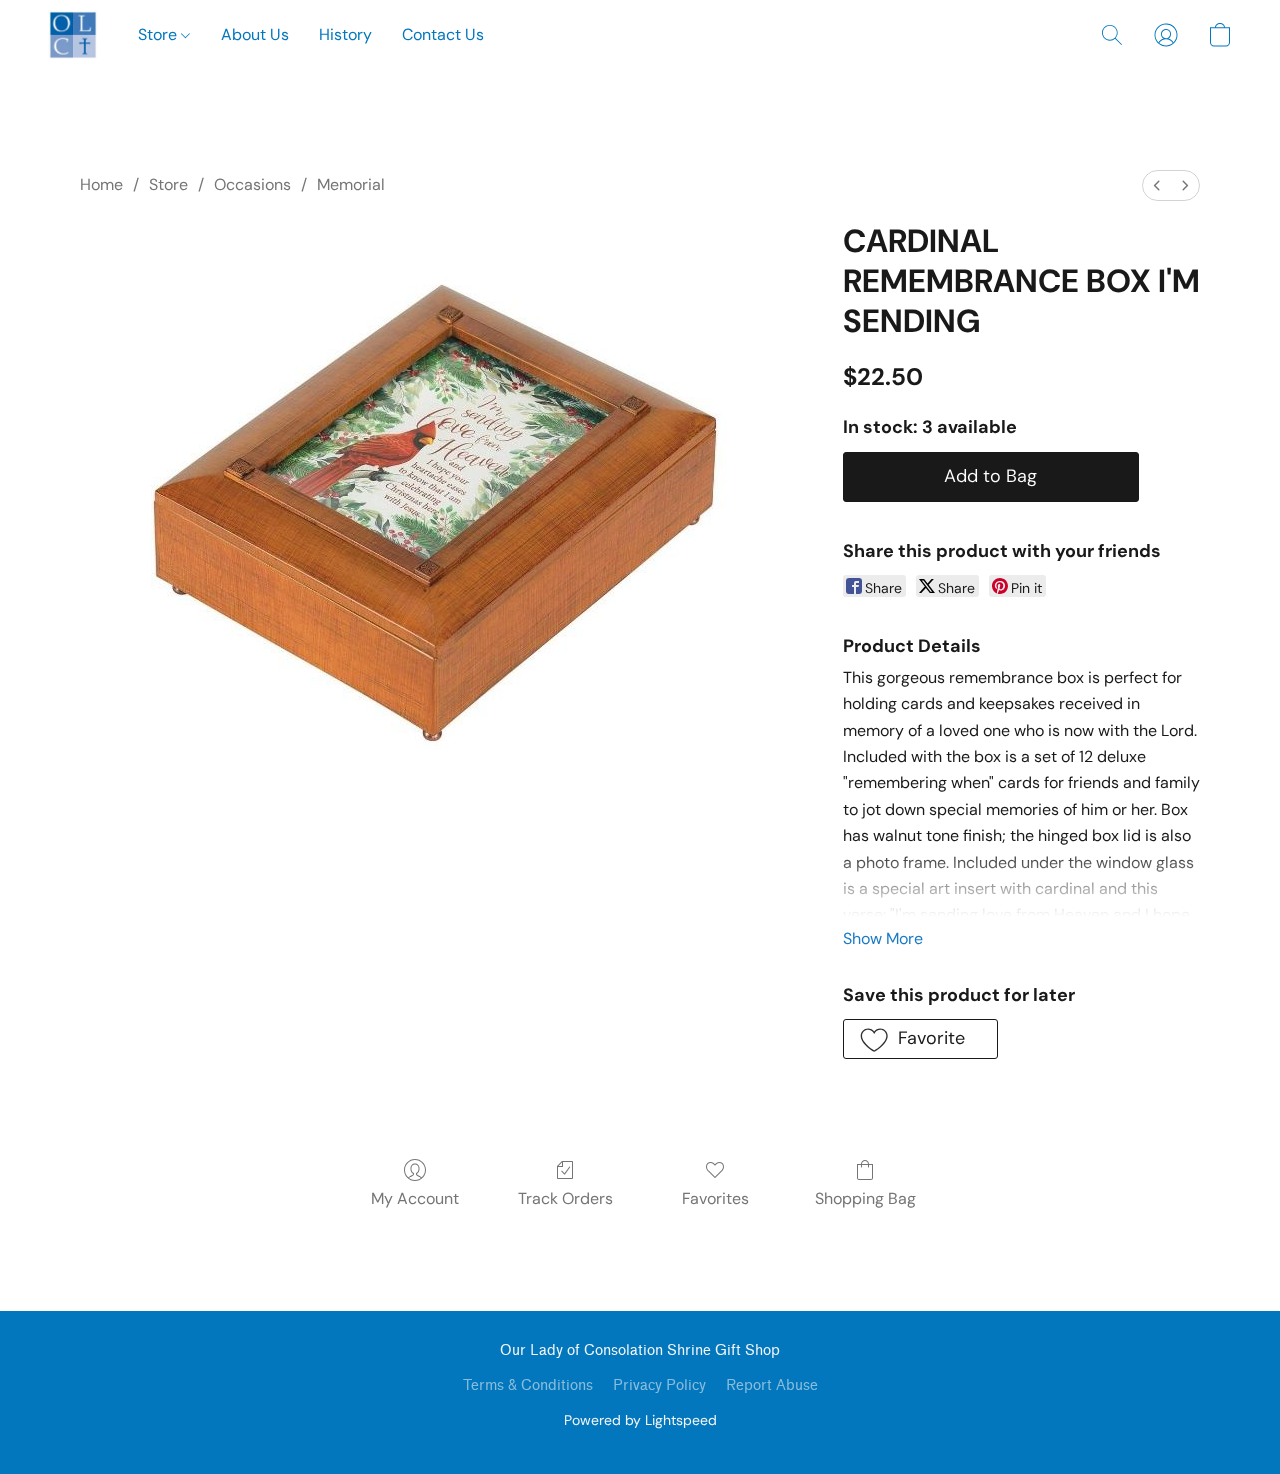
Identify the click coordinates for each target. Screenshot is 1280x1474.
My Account (415, 1198)
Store (159, 34)
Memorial (351, 184)
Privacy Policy (659, 1385)
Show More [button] (883, 938)
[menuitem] (1157, 185)
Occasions (252, 184)
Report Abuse (772, 1385)
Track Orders (565, 1198)
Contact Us (443, 34)
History (345, 34)
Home (101, 184)
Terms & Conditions (528, 1385)
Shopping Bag (865, 1198)
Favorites (715, 1198)
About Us (255, 34)
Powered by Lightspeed (640, 1420)
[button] (73, 35)
